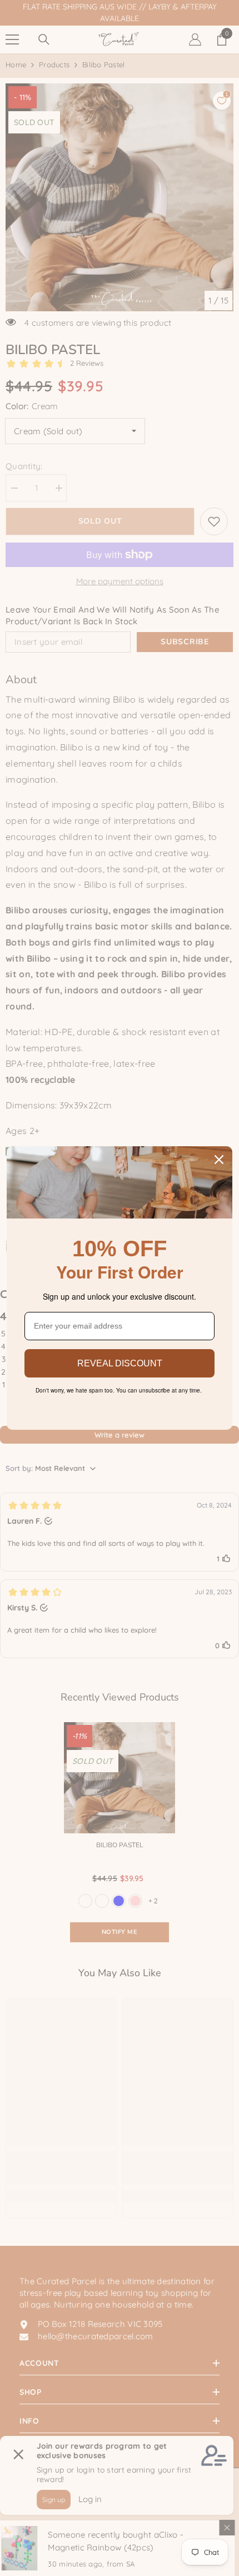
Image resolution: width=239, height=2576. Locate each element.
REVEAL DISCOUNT (120, 1363)
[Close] (219, 1160)
